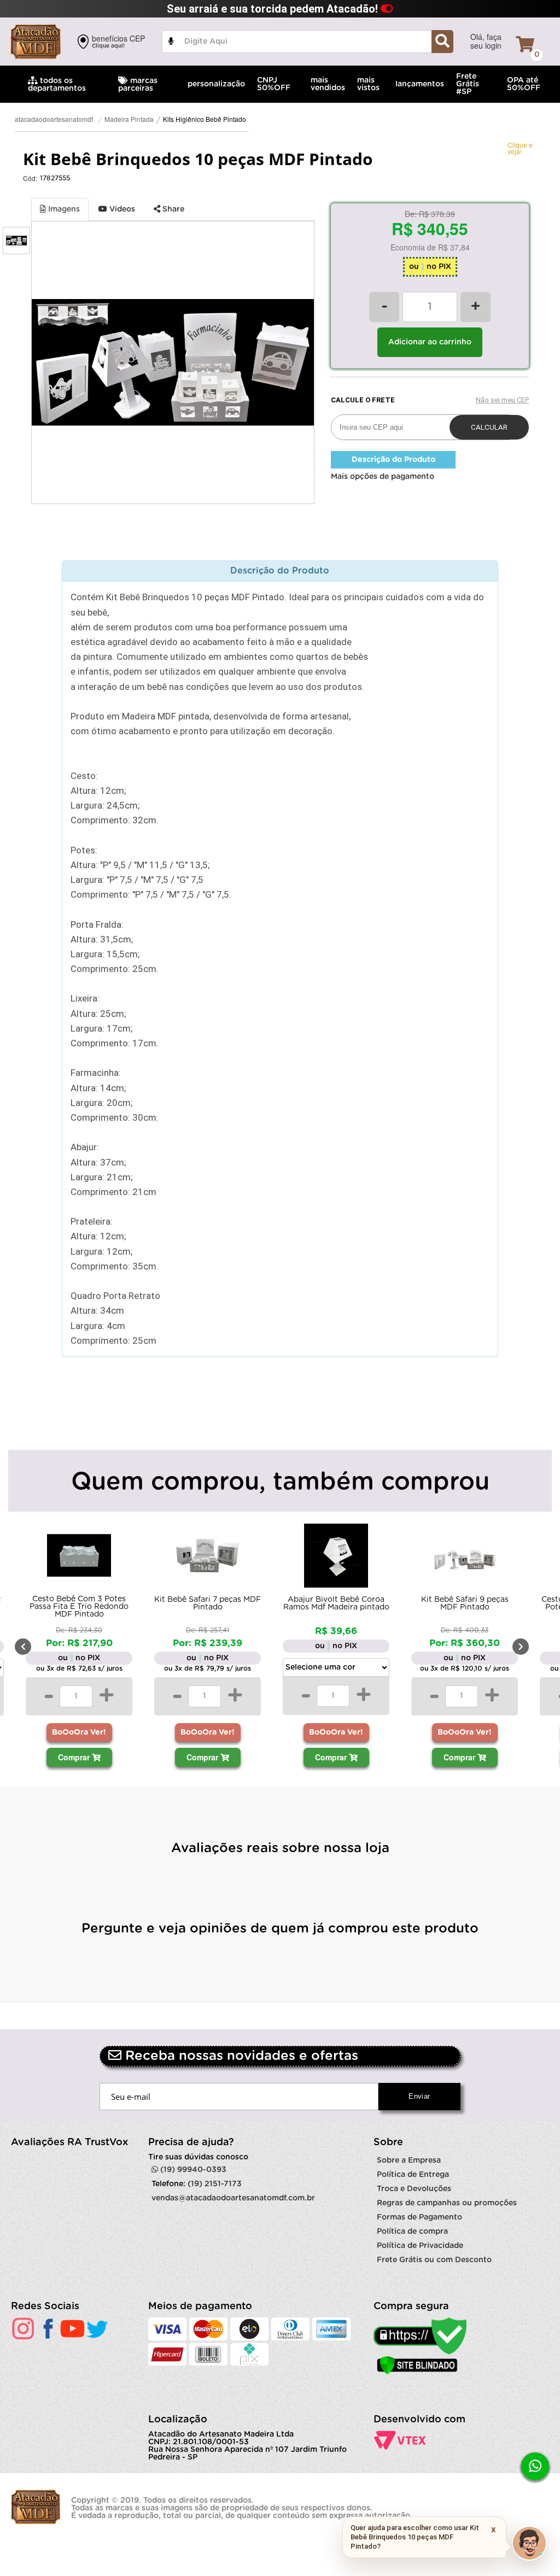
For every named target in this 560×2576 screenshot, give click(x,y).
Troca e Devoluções (414, 2189)
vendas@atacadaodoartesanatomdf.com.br (233, 2198)
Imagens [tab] (63, 209)
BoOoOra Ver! (79, 1732)
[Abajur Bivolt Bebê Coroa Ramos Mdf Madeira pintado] (208, 1558)
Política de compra (412, 2232)
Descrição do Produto (393, 460)
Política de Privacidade (420, 2246)
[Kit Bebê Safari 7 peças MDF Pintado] (79, 1558)
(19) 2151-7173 (215, 2184)
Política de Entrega (413, 2175)
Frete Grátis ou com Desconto (434, 2260)
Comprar (75, 1757)
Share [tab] (172, 209)
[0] (525, 44)
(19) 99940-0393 (192, 2170)
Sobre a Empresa (409, 2161)
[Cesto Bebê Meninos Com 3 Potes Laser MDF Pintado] (465, 1558)
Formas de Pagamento (419, 2217)
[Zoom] (16, 241)
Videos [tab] (121, 209)
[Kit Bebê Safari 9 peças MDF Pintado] (336, 1558)
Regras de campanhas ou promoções (447, 2203)
